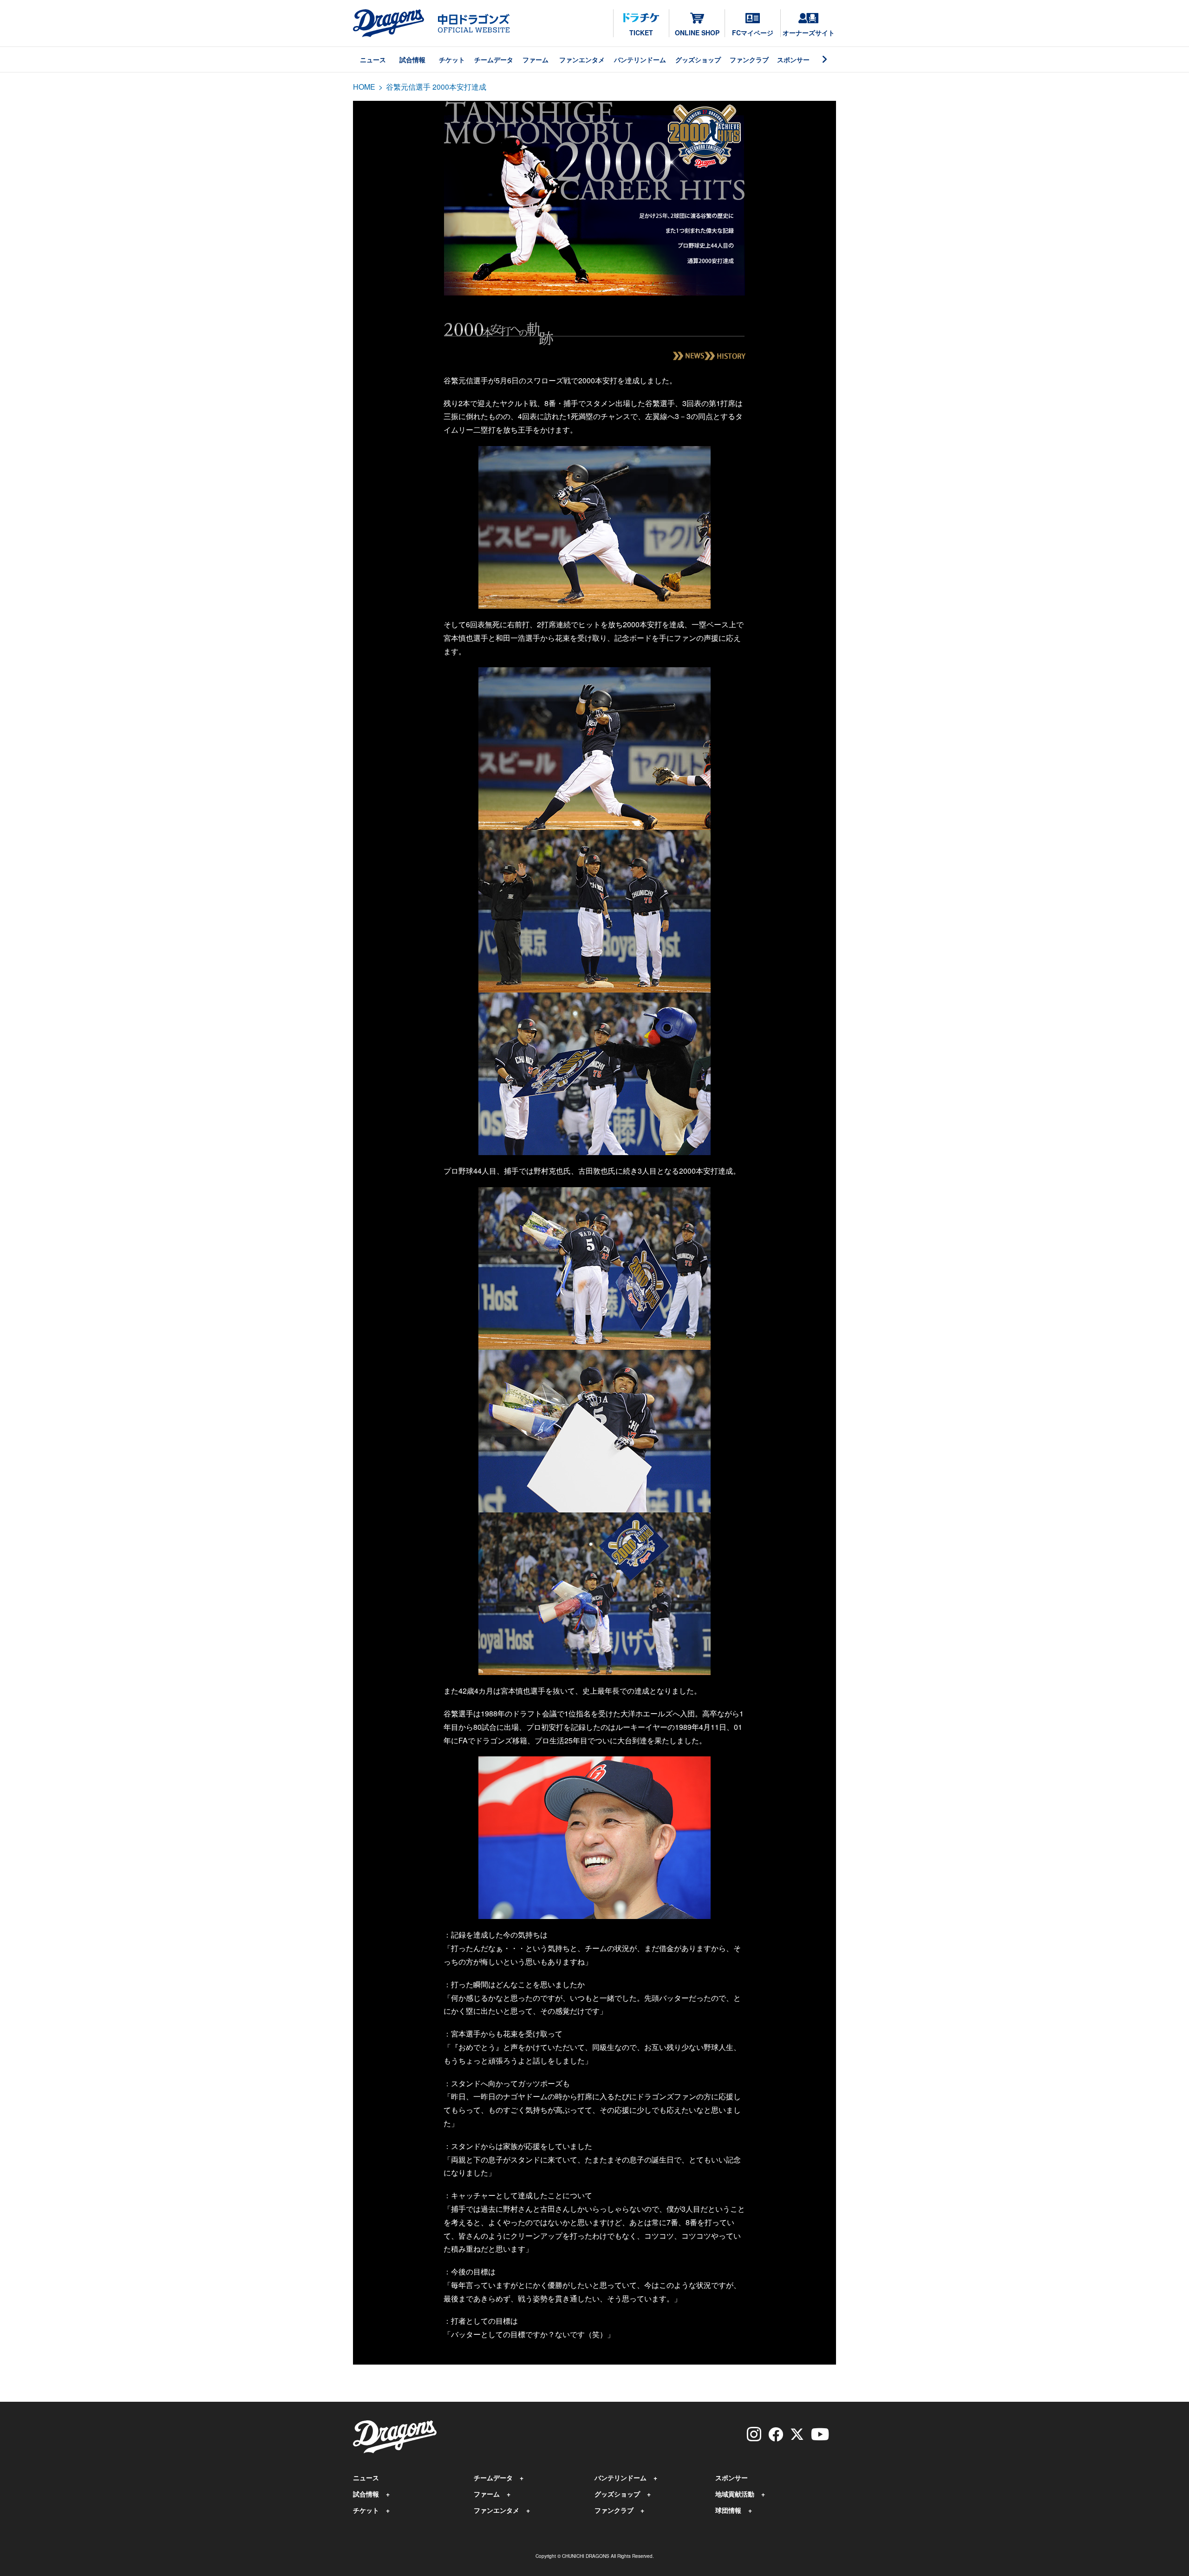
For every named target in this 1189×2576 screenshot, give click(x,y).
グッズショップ (698, 59)
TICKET (641, 33)
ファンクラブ (749, 59)
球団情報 (728, 2510)
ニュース (373, 59)
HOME (364, 87)
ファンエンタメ (582, 59)
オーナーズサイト (809, 33)
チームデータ (494, 59)
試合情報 (412, 59)
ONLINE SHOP (697, 33)
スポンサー (793, 59)
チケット (452, 59)
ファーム (536, 59)
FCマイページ (753, 33)
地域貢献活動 (735, 2494)
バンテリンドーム (640, 59)
